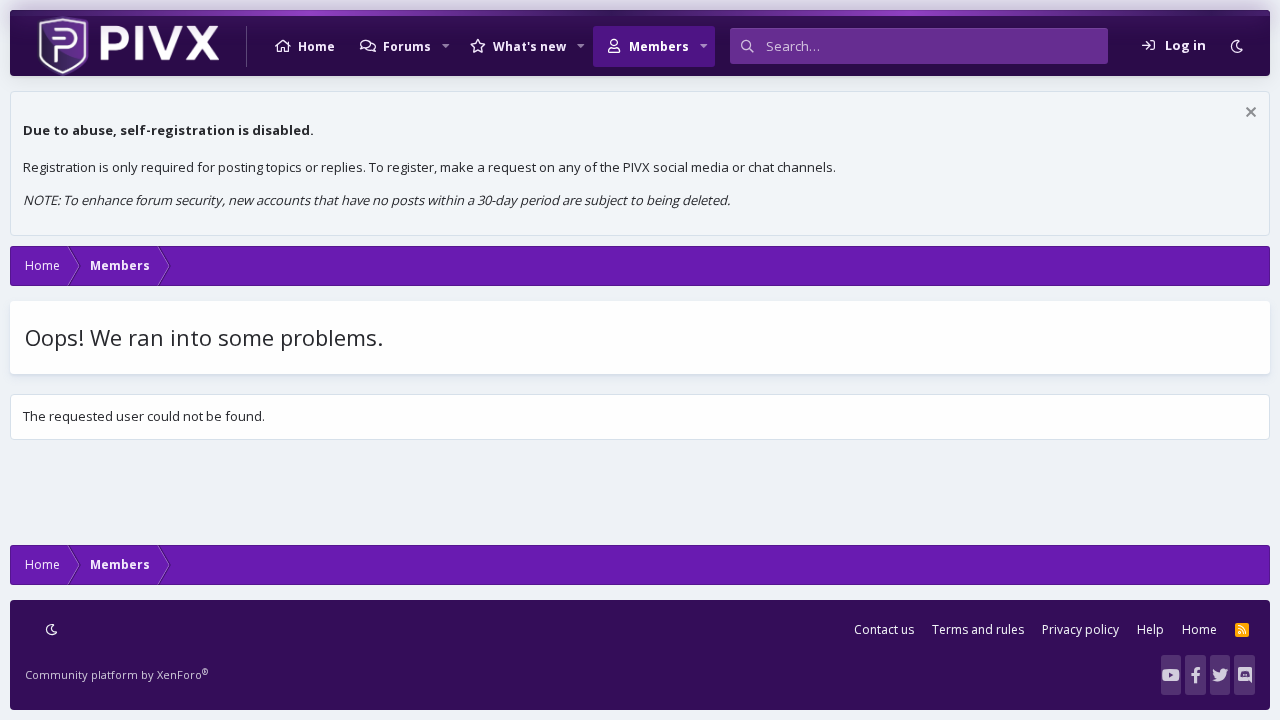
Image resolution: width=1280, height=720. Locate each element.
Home (316, 46)
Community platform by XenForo (116, 674)
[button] (446, 46)
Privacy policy (1080, 629)
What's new (529, 46)
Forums (407, 46)
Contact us (884, 629)
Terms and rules (978, 629)
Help (1150, 629)
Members (659, 46)
